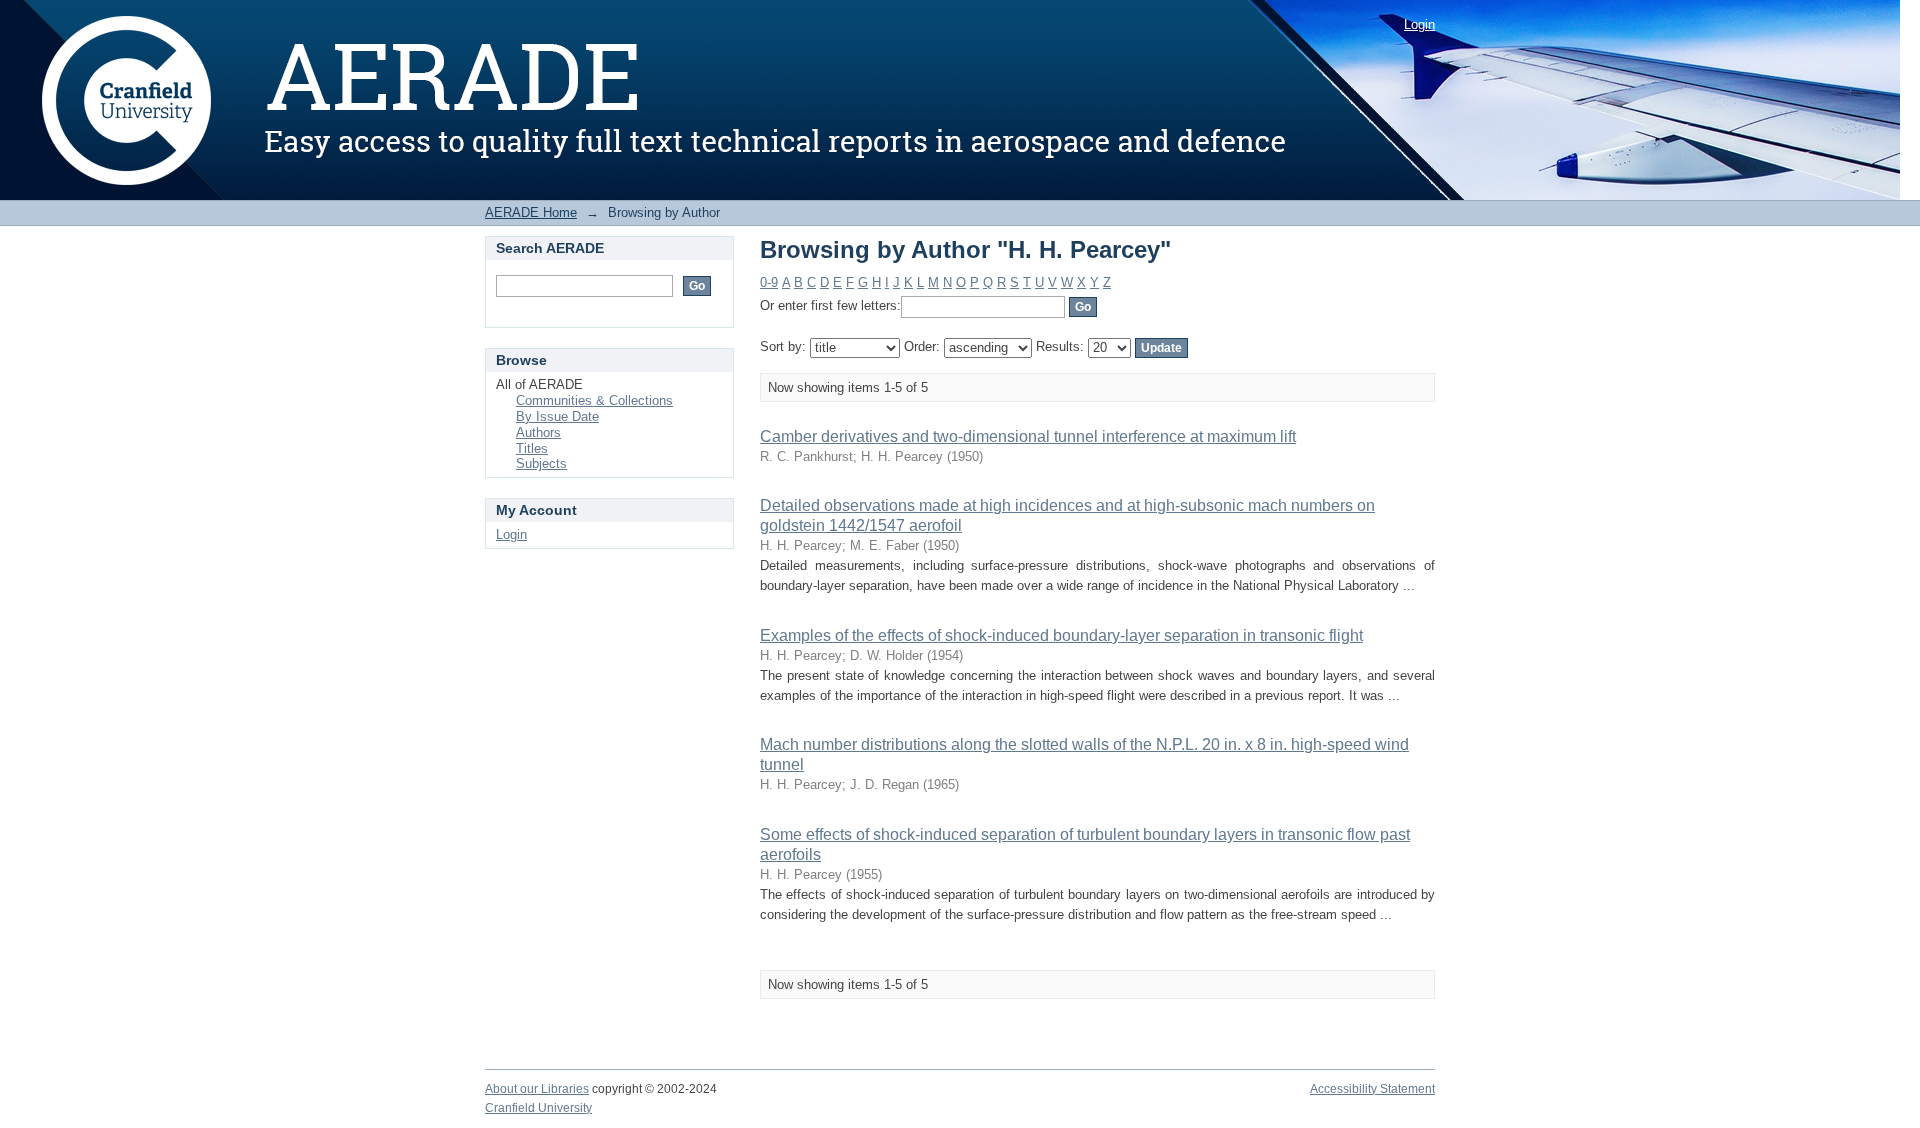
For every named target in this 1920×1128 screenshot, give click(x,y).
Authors (538, 432)
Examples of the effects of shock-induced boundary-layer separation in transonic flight (1061, 635)
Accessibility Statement (1372, 1089)
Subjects (541, 463)
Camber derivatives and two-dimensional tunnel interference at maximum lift (1028, 436)
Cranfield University (538, 1108)
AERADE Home (531, 212)
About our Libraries (537, 1089)
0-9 (769, 282)
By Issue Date (557, 416)
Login (1419, 24)
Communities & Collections (594, 400)
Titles (532, 448)
